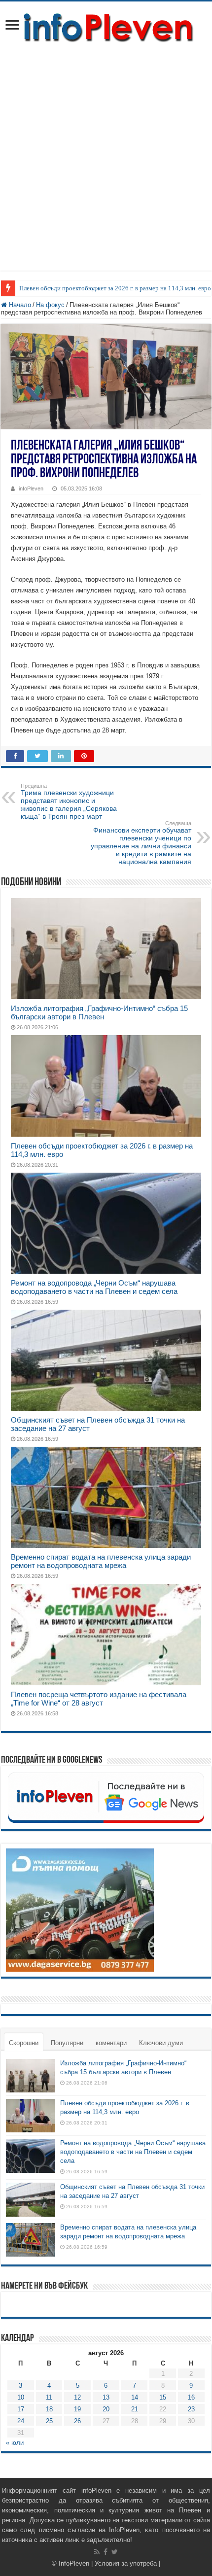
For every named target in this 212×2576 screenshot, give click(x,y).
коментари (111, 2043)
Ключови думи (161, 2043)
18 (49, 2409)
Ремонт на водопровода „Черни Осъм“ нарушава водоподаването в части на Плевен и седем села (94, 1287)
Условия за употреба (126, 2563)
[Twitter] (115, 2552)
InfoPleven (74, 2563)
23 (191, 2409)
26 (77, 2421)
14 (135, 2397)
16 (191, 2397)
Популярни (67, 2043)
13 (106, 2397)
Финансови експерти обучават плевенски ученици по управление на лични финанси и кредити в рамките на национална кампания (141, 843)
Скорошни (24, 2043)
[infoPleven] (106, 26)
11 (49, 2397)
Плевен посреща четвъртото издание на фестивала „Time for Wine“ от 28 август (99, 1699)
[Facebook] (106, 2552)
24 (21, 2421)
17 (21, 2409)
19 (77, 2409)
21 (135, 2409)
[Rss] (97, 2552)
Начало (19, 305)
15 (163, 2397)
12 (77, 2397)
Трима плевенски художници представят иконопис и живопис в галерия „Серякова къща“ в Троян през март (69, 801)
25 (49, 2421)
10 (21, 2397)
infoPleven (31, 488)
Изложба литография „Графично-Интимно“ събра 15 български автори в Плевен (99, 1012)
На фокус (50, 305)
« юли (15, 2443)
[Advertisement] (106, 165)
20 (106, 2409)
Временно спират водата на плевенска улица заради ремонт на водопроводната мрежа (101, 1561)
